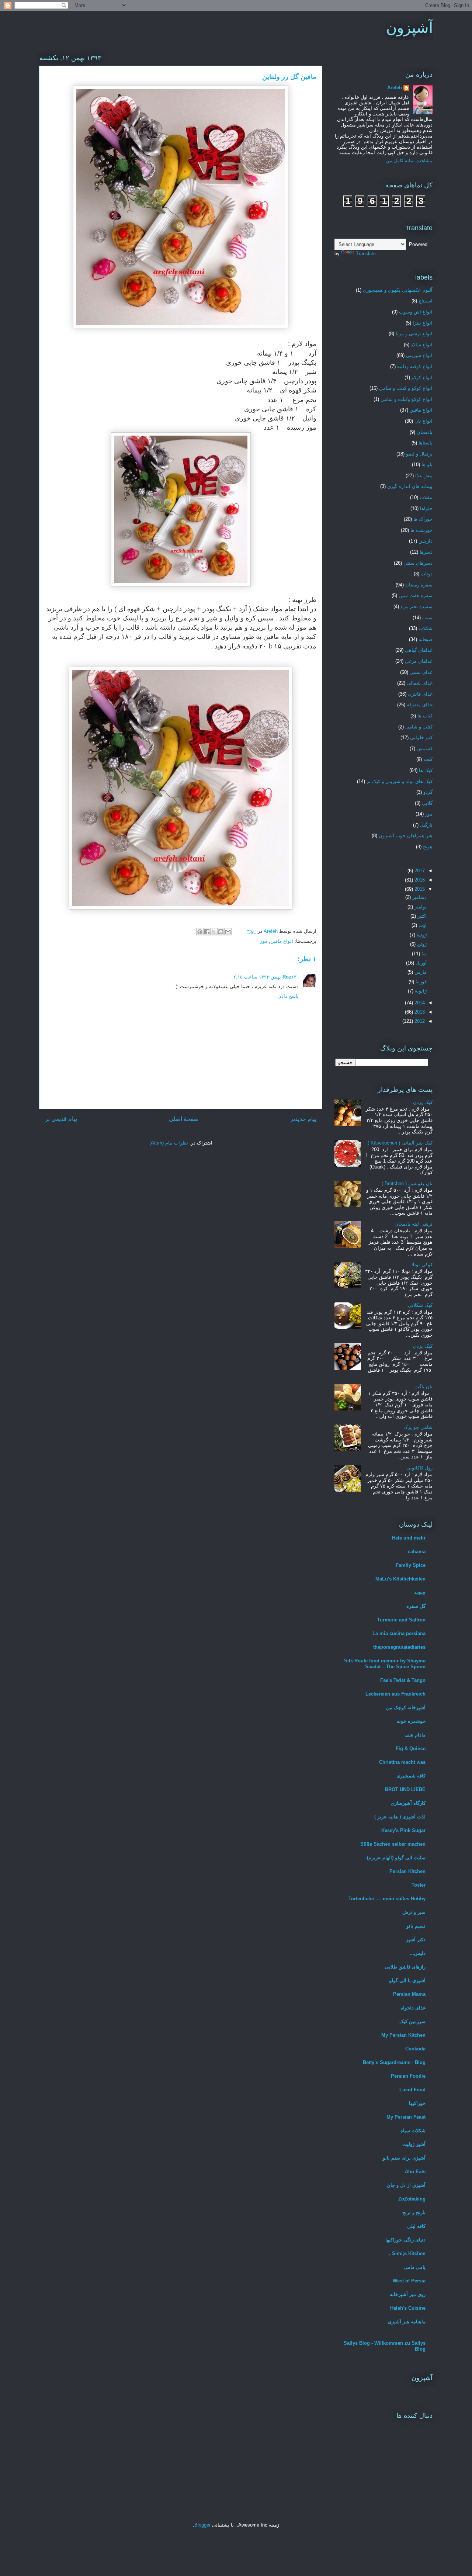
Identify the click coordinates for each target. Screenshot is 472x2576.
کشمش (425, 749)
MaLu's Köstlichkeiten (400, 1579)
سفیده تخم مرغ (417, 607)
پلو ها (427, 465)
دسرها (426, 552)
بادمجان (425, 432)
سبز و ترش (414, 1912)
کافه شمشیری (411, 1776)
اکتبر (421, 916)
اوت (422, 925)
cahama (417, 1552)
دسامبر (419, 897)
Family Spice (411, 1565)
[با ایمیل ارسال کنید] (228, 932)
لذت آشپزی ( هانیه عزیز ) (400, 1817)
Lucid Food (412, 2090)
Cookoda (415, 2049)
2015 (419, 889)
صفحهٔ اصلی (184, 1119)
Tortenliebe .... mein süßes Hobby (387, 1899)
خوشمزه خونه (411, 1721)
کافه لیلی (416, 2226)
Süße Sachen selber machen (393, 1844)
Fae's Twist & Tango (403, 1680)
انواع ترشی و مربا (414, 334)
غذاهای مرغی (419, 661)
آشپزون (409, 28)
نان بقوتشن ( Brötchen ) (407, 1183)
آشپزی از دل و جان (406, 2185)
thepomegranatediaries (399, 1647)
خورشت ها (421, 530)
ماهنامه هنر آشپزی (407, 2322)
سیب (427, 618)
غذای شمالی (420, 683)
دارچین (426, 541)
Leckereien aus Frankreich (395, 1694)
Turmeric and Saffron (401, 1620)
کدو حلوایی (421, 738)
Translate (366, 254)
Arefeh (395, 88)
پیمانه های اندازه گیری (410, 486)
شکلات (426, 628)
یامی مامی (415, 2267)
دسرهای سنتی (418, 563)
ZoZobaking (412, 2199)
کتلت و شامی (419, 727)
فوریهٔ (420, 982)
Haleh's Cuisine (408, 2308)
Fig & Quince (411, 1749)
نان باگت (424, 1387)
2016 (419, 880)
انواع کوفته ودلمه (415, 366)
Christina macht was (402, 1762)
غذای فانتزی (420, 694)
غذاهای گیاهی (419, 650)
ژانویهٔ (420, 991)
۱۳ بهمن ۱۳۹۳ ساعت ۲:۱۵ (265, 977)
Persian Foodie (408, 2076)
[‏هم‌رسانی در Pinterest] (200, 932)
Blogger (202, 2525)
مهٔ (423, 954)
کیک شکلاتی (420, 1305)
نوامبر (420, 907)
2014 (419, 1003)
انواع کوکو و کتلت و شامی (406, 388)
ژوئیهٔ (421, 935)
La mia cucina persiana (399, 1633)
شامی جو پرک (418, 1427)
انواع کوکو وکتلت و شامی (407, 399)
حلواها (426, 508)
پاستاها (426, 443)
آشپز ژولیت (414, 2144)
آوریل (420, 963)
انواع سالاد (422, 345)
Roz (287, 977)
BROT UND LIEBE (405, 1789)
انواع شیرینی (419, 355)
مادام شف (415, 1735)
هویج (428, 847)
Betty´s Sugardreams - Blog (394, 2062)
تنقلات (426, 497)
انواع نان (424, 421)
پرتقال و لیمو (419, 454)
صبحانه (426, 639)
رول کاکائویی (419, 1468)
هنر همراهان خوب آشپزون (406, 836)
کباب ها (425, 716)
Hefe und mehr (409, 1538)
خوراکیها (417, 2103)
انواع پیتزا (423, 323)
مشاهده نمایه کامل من (409, 161)
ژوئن (421, 944)
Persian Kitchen (407, 1871)
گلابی (427, 803)
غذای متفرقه (420, 705)
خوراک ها (423, 519)
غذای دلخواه (413, 2008)
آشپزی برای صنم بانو (404, 2158)
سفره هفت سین (416, 595)
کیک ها (426, 770)
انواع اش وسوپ (416, 312)
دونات (427, 574)
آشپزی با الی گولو (407, 1981)
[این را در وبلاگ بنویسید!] (221, 932)
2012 (419, 1021)
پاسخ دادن (288, 996)
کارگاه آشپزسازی (408, 1803)
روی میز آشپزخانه (408, 2294)
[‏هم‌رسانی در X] (214, 932)
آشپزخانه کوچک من (406, 1708)
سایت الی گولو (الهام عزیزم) (396, 1858)
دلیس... (418, 1953)
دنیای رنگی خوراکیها (405, 2240)
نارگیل (426, 825)
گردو (428, 792)
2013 (419, 1012)
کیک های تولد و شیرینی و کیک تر (400, 781)
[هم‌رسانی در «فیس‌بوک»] (207, 932)
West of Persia (409, 2281)
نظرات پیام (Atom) (169, 1143)
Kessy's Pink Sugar (403, 1830)
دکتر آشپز (416, 1940)
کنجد (428, 759)
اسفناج (426, 301)
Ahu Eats (415, 2172)
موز (264, 941)
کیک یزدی (423, 1102)
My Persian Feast (406, 2117)
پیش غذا (424, 476)
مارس (420, 972)
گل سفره (416, 1606)
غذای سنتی (421, 672)
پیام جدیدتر (303, 1119)
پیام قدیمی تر (61, 1119)
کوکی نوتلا (422, 1265)
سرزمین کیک (412, 2021)
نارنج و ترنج (414, 2213)
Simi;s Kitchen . (407, 2253)
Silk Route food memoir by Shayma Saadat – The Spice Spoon (385, 1664)
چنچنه (420, 1592)
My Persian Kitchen (403, 2035)
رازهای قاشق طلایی (405, 1967)
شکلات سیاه (413, 2131)
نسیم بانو (416, 1926)
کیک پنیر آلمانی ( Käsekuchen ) (400, 1143)
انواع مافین (282, 941)
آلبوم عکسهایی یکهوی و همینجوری (398, 290)
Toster (419, 1885)
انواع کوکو (422, 378)
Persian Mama (409, 1994)
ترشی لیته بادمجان (414, 1224)
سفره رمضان (419, 585)
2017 (419, 871)
